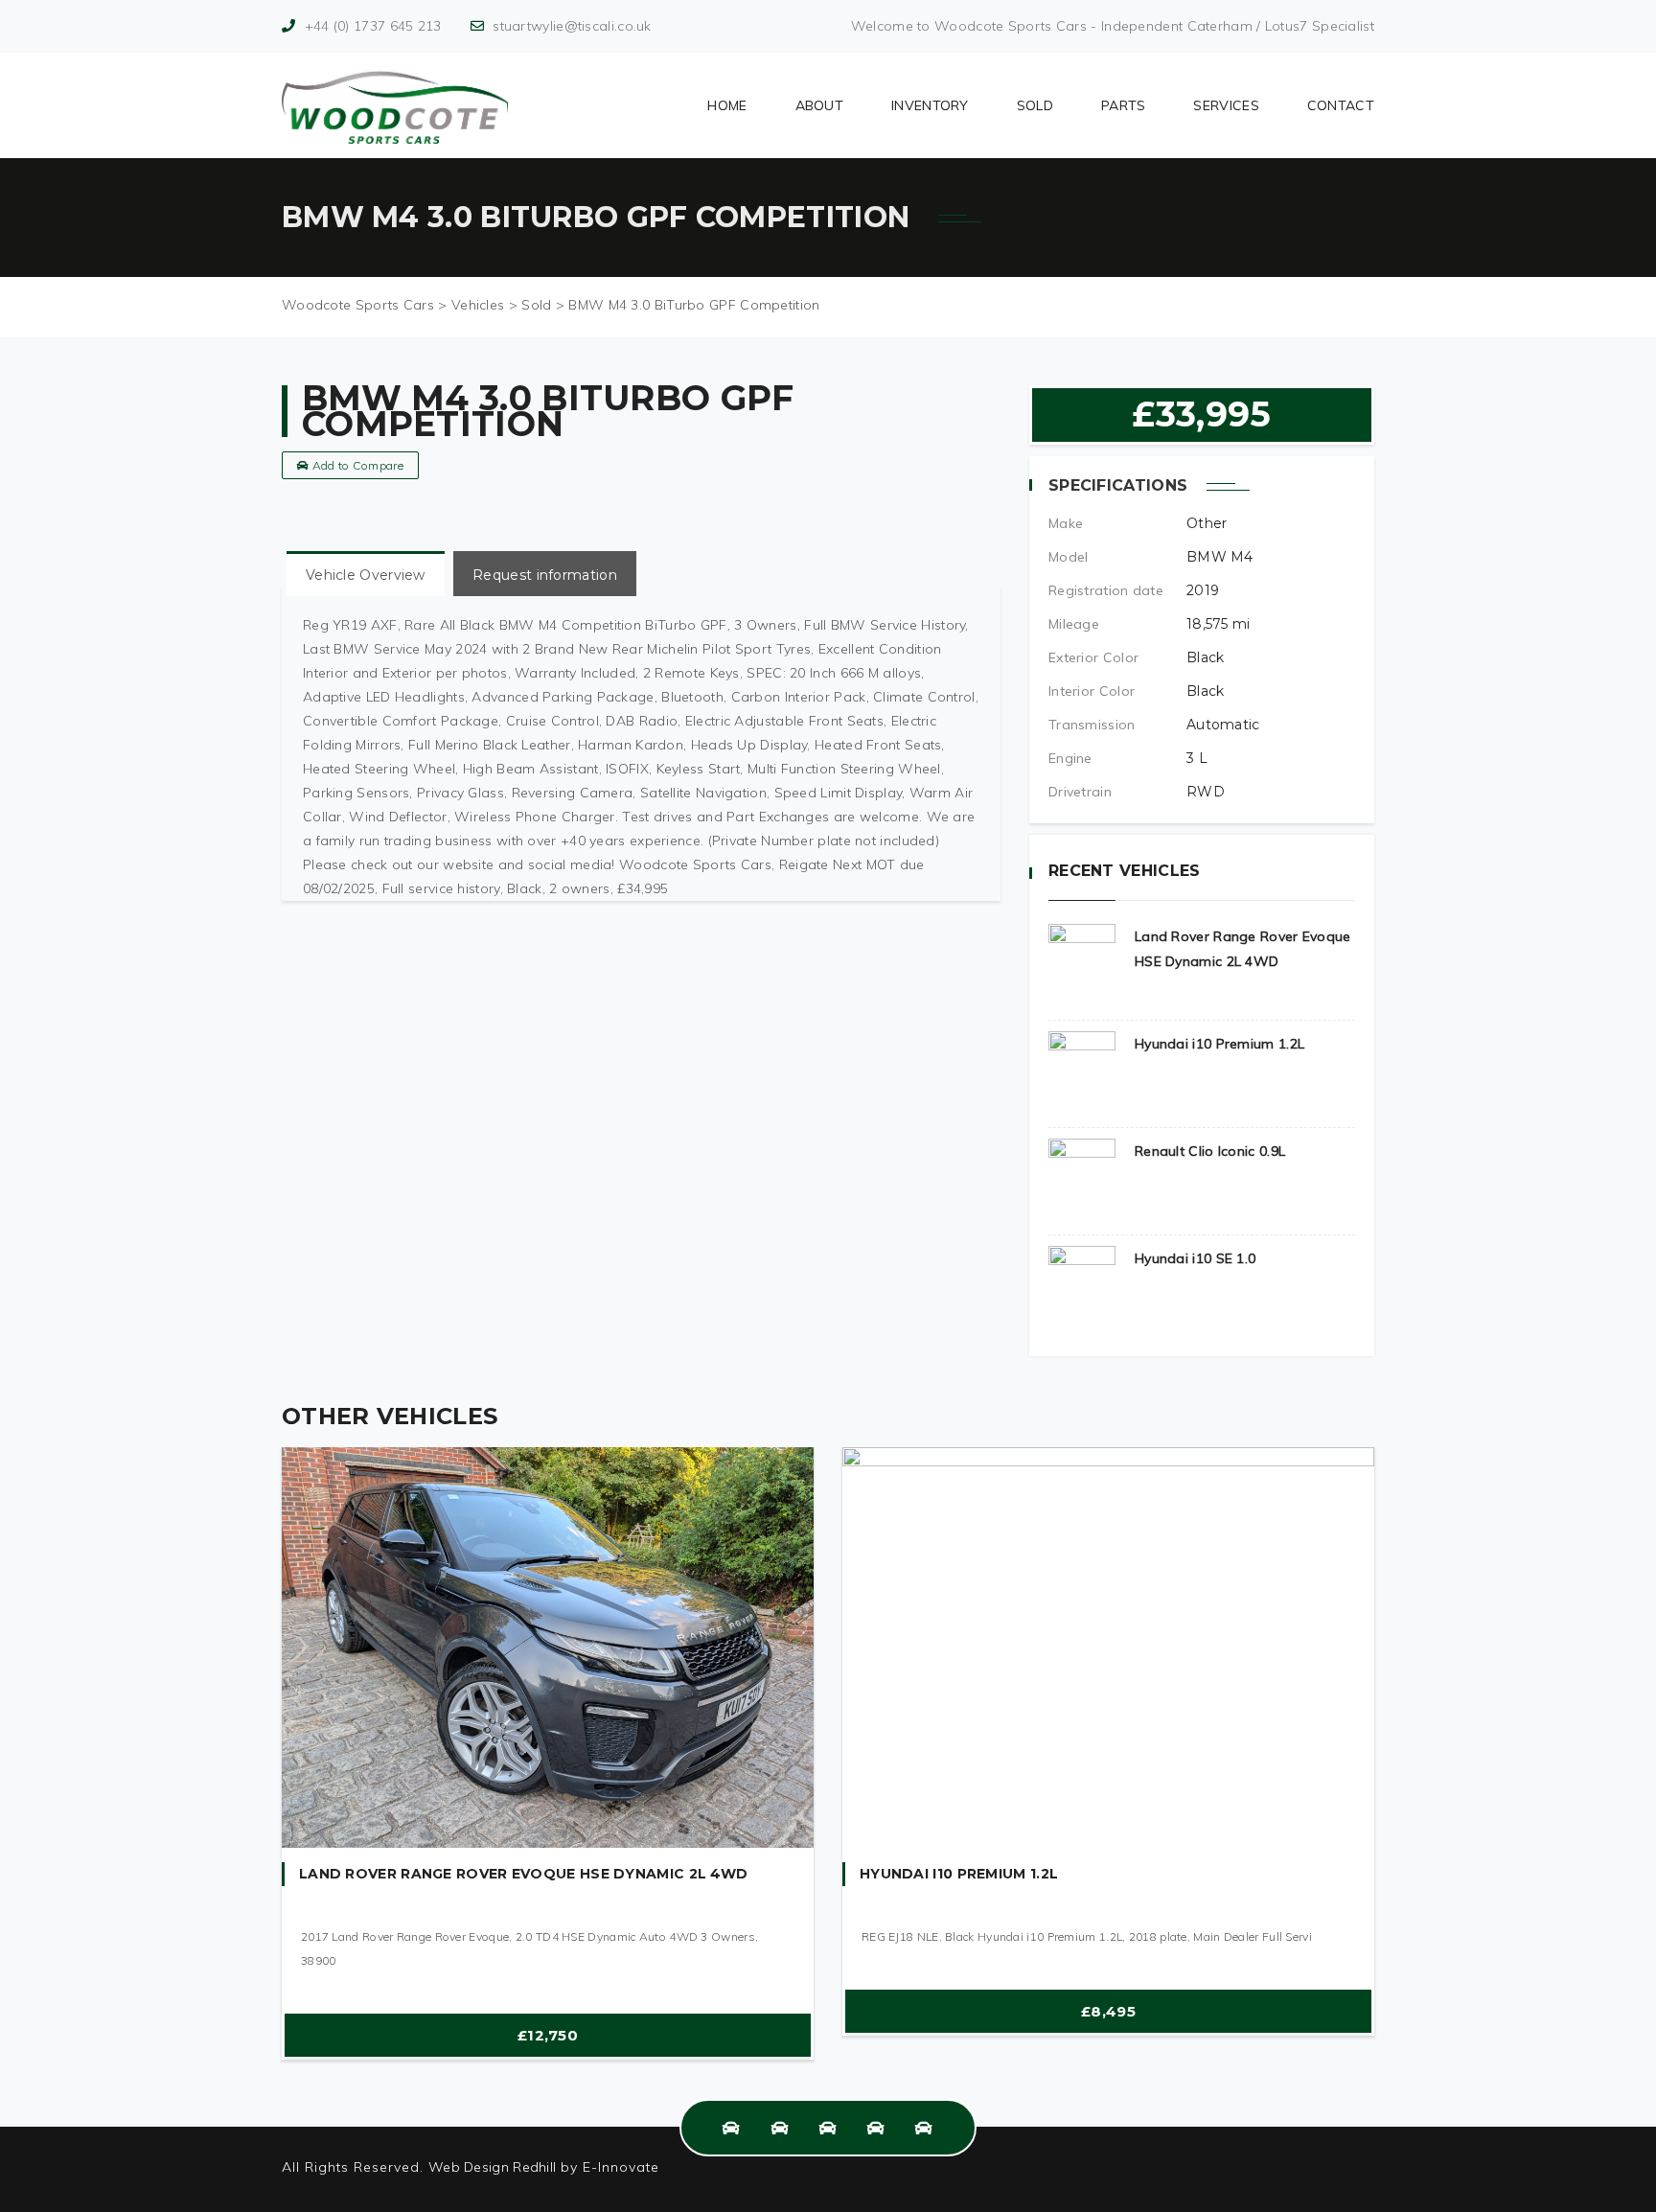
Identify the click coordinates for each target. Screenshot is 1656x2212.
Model (1069, 557)
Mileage (1074, 624)
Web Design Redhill (492, 2167)
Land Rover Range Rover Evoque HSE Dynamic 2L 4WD (523, 1874)
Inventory (930, 105)
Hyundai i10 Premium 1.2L (1219, 1044)
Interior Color (1092, 691)
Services (1226, 105)
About (820, 105)
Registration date (1106, 590)
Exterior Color (1093, 657)
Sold (1035, 105)
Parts (1124, 105)
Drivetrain (1080, 792)
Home (727, 105)
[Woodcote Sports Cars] (395, 105)
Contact (1341, 105)
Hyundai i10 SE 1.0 (1195, 1258)
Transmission (1092, 725)
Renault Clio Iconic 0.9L (1210, 1151)
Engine (1070, 758)
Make (1066, 523)
